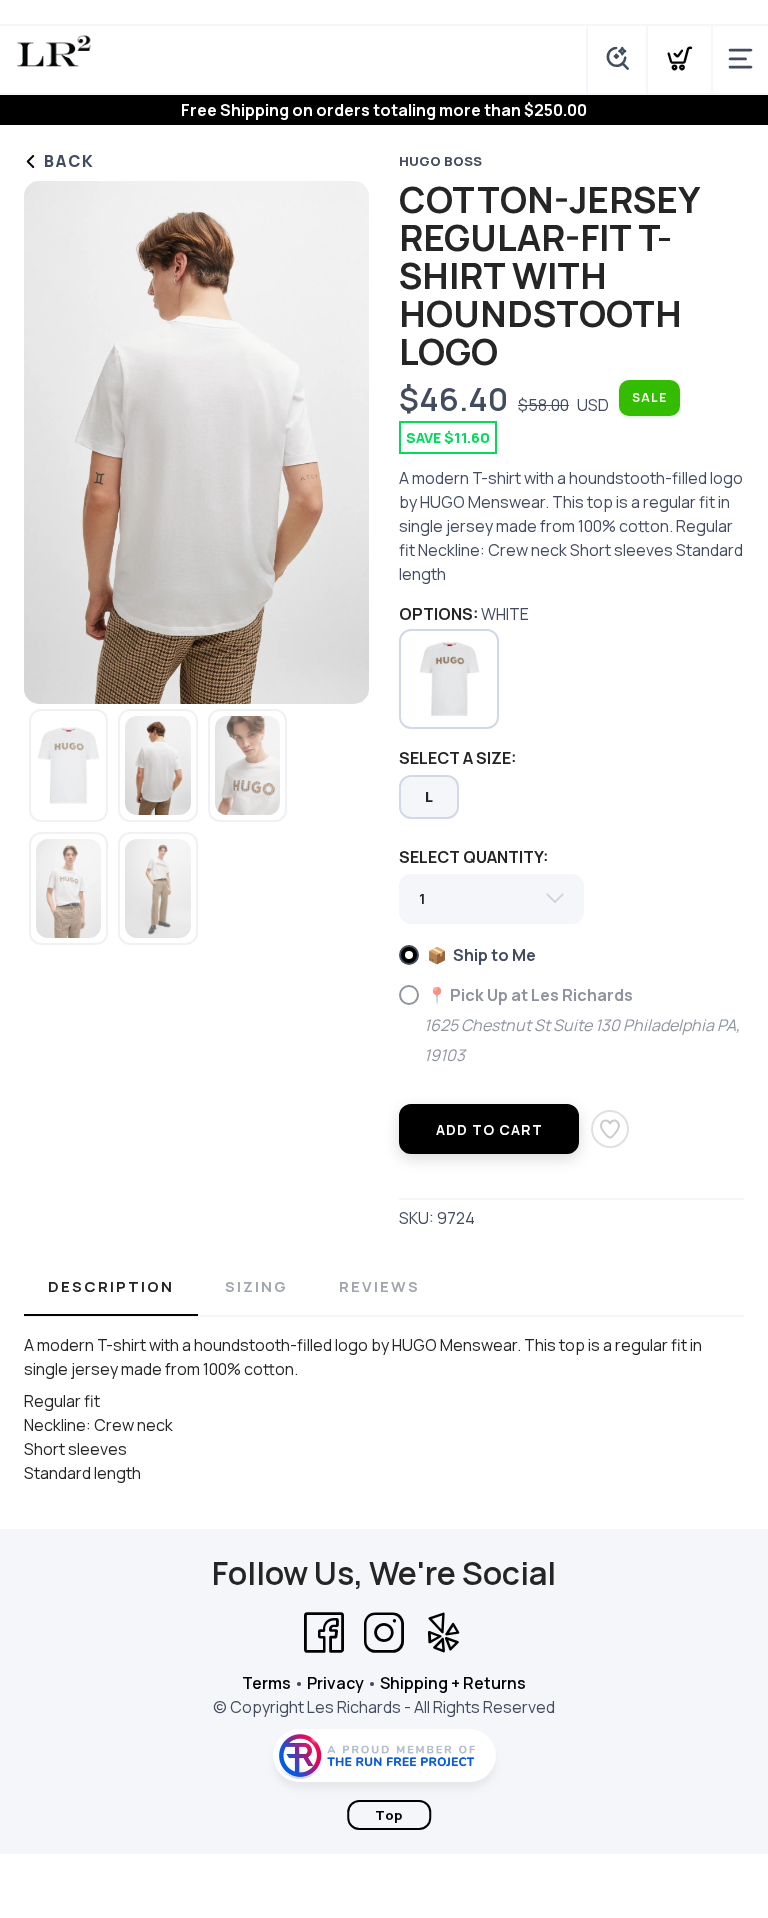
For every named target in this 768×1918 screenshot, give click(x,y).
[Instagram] (384, 1633)
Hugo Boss (440, 161)
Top (389, 1815)
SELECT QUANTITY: (473, 857)
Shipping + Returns (453, 1683)
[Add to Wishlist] (610, 1129)
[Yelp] (444, 1633)
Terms (266, 1683)
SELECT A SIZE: (457, 758)
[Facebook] (324, 1633)
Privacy (335, 1683)
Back (67, 161)
